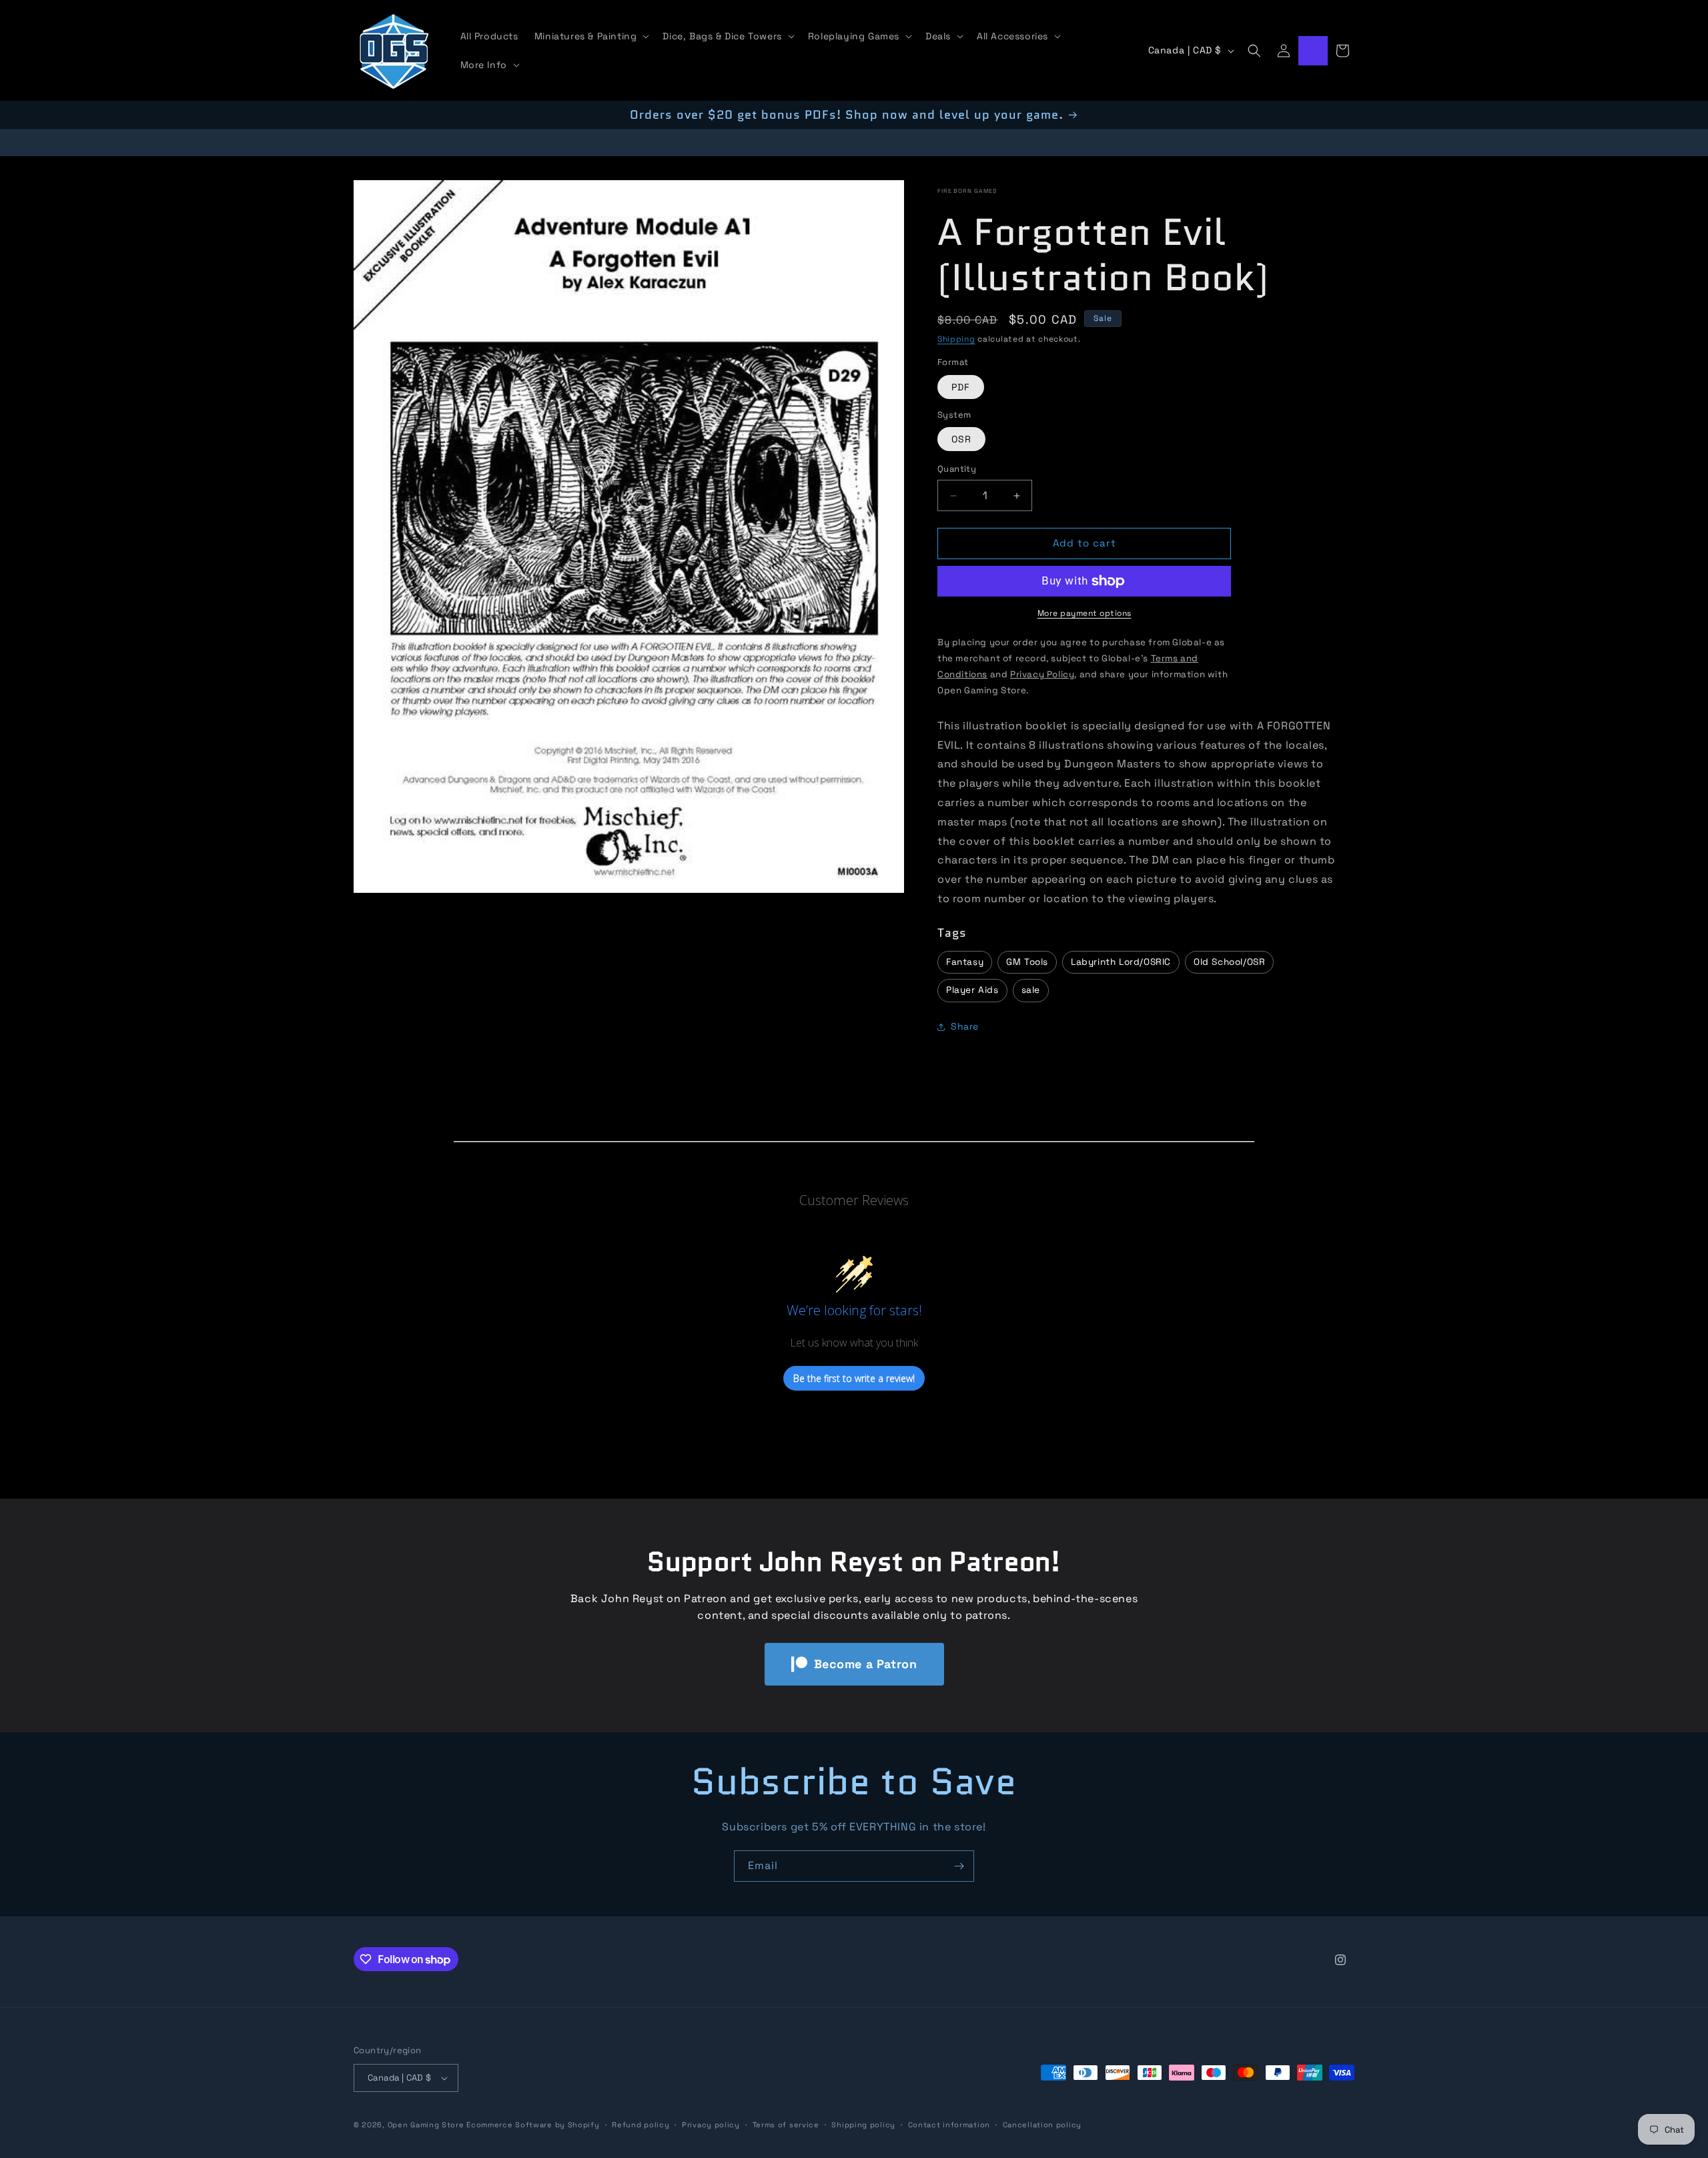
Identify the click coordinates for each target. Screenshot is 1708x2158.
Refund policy (640, 2124)
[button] (591, 36)
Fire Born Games (967, 191)
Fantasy (965, 962)
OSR (961, 440)
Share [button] (965, 1027)
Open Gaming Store (426, 2125)
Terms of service (786, 2124)
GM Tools (1027, 962)
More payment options (1085, 613)
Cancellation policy (1042, 2124)
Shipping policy (863, 2124)
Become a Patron (866, 1664)
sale (1031, 991)
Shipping (956, 339)
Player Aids (972, 991)
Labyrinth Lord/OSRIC (1121, 962)
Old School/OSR (1229, 962)
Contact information (949, 2124)
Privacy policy (711, 2124)
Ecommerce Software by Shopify (533, 2125)
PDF (961, 387)
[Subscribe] (959, 1866)
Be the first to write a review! (854, 1378)
